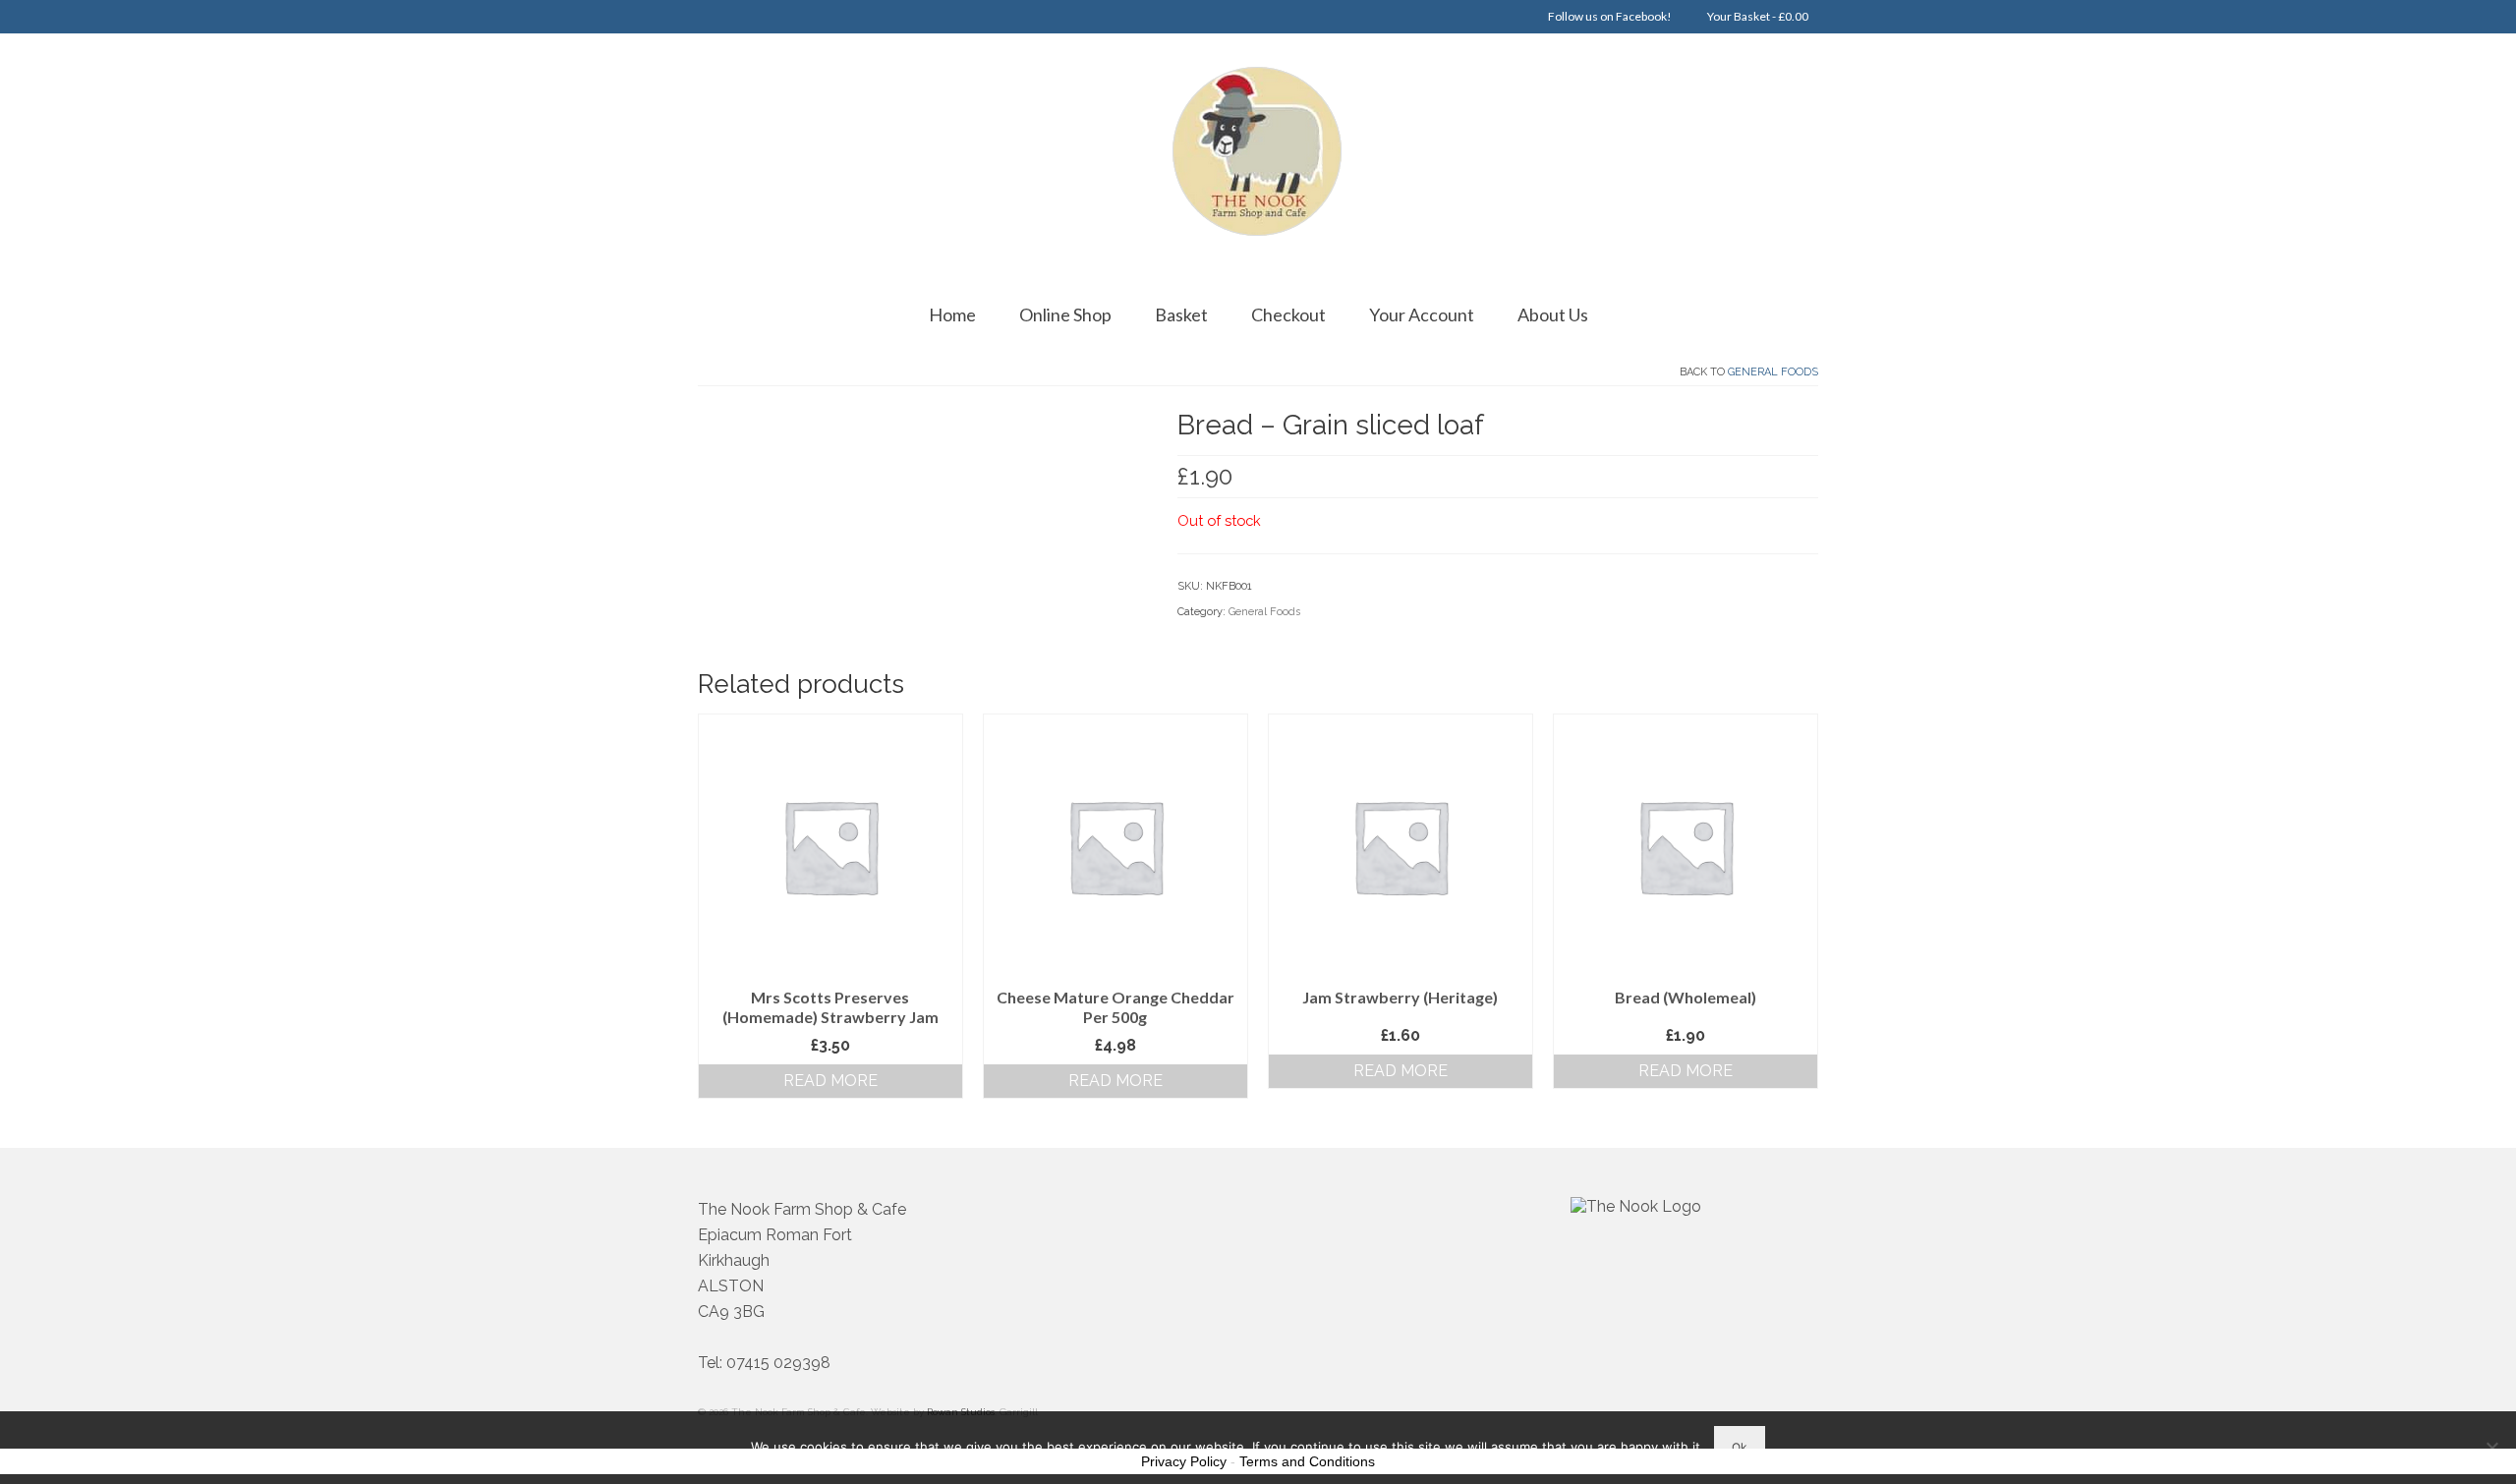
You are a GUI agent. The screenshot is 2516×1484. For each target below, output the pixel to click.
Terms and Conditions (1307, 1461)
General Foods (1773, 372)
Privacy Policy (1184, 1461)
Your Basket (1757, 16)
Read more (830, 1081)
